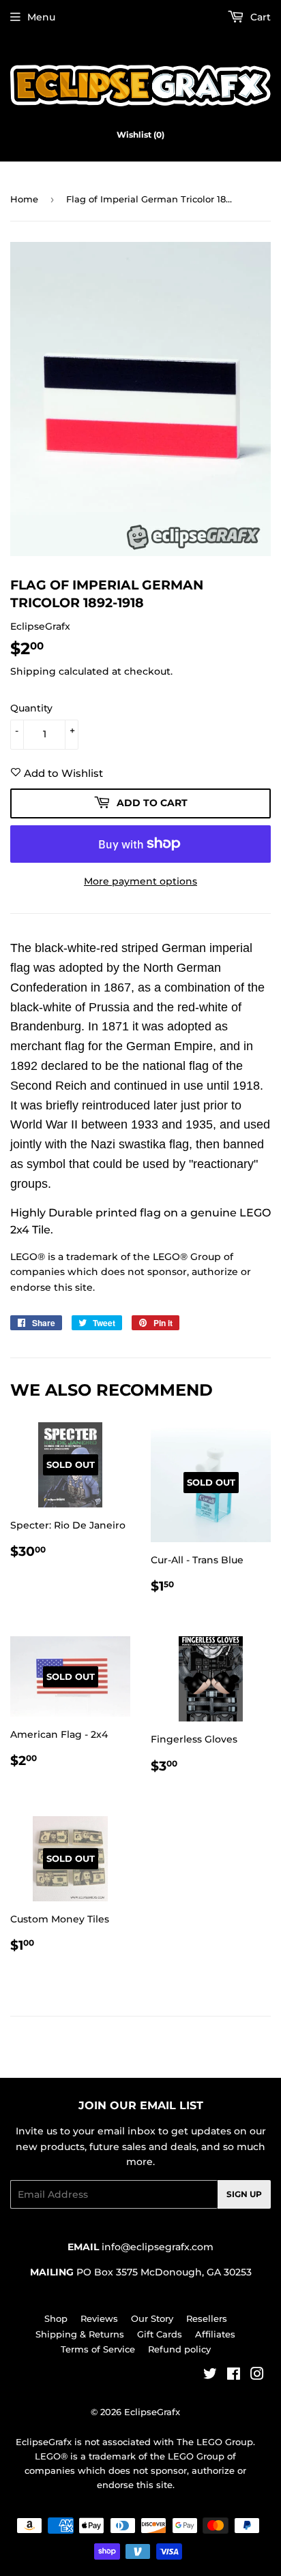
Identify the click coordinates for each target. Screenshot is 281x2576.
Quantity (31, 708)
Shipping (33, 671)
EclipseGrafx (152, 2412)
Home (24, 199)
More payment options (140, 881)
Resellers (207, 2318)
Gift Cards (160, 2334)
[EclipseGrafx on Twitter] (210, 2376)
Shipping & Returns (80, 2334)
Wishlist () (140, 135)
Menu (41, 17)
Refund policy (179, 2349)
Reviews (99, 2318)
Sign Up (244, 2194)
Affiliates (215, 2334)
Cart (259, 17)
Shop (56, 2318)
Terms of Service (98, 2349)
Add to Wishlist (62, 773)
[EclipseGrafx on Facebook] (234, 2376)
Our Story (152, 2318)
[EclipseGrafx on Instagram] (257, 2376)
